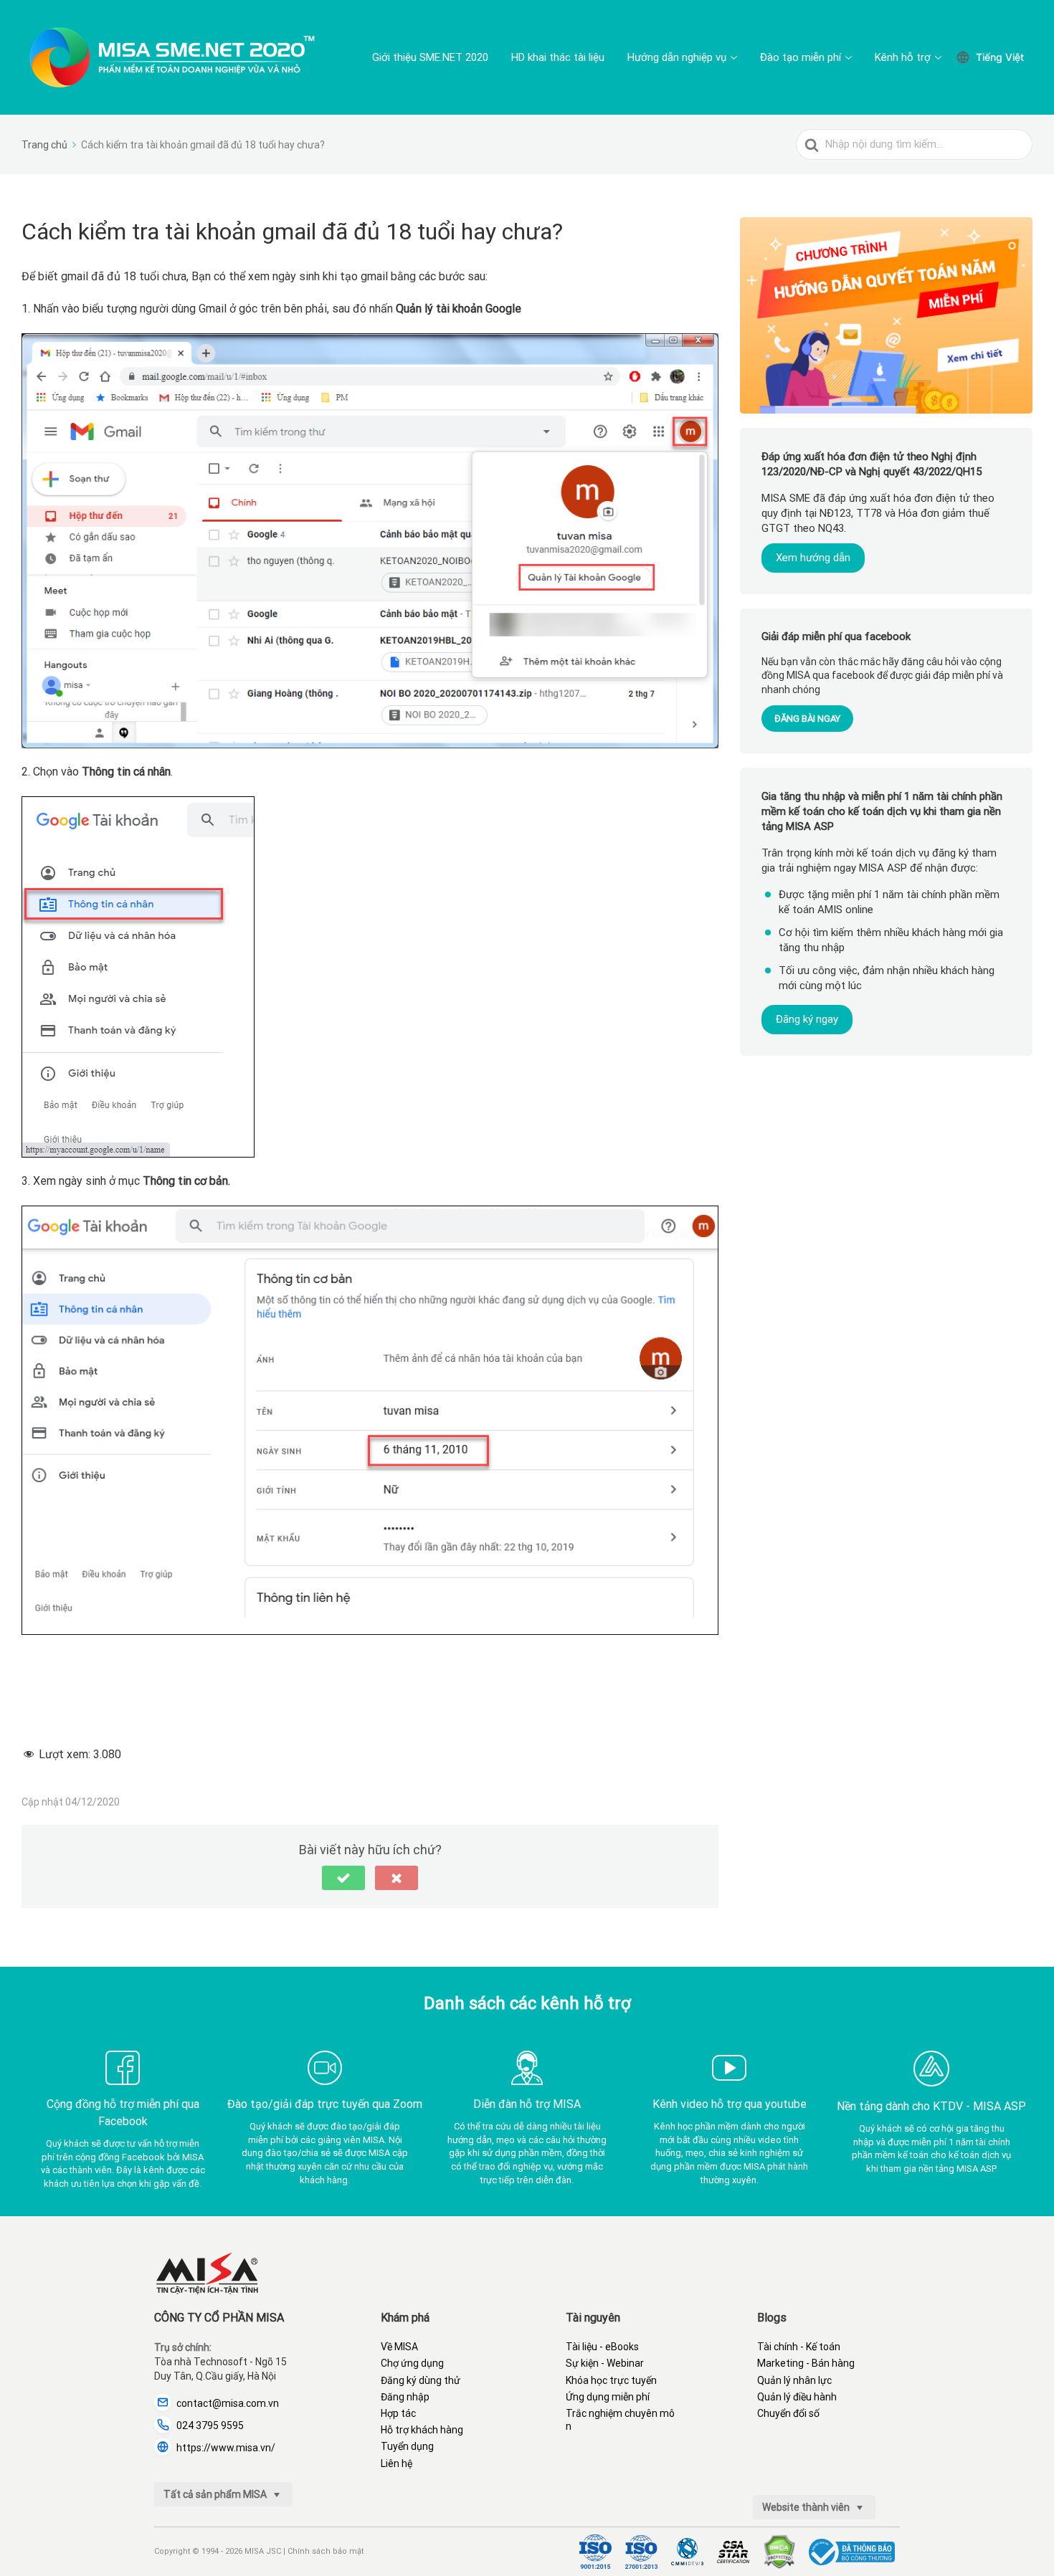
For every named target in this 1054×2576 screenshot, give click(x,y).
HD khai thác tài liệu (558, 57)
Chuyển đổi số (788, 2413)
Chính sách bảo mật (326, 2551)
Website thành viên (807, 2507)
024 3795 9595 (210, 2425)
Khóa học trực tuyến (611, 2380)
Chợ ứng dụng (412, 2363)
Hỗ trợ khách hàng (422, 2430)
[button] (343, 1878)
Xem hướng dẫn (813, 558)
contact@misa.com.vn (228, 2403)
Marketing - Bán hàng (806, 2363)
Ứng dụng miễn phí (608, 2397)
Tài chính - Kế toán (799, 2347)
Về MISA (399, 2347)
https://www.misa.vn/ (226, 2448)
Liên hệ (397, 2463)
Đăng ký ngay (807, 1020)
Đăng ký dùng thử (421, 2380)
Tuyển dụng (407, 2446)
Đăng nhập (405, 2397)
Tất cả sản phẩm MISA (216, 2494)
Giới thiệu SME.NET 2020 (430, 57)
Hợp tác (398, 2413)
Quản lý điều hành (797, 2397)
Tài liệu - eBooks (602, 2347)
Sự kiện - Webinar (605, 2363)
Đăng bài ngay (807, 719)
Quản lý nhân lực (794, 2380)
